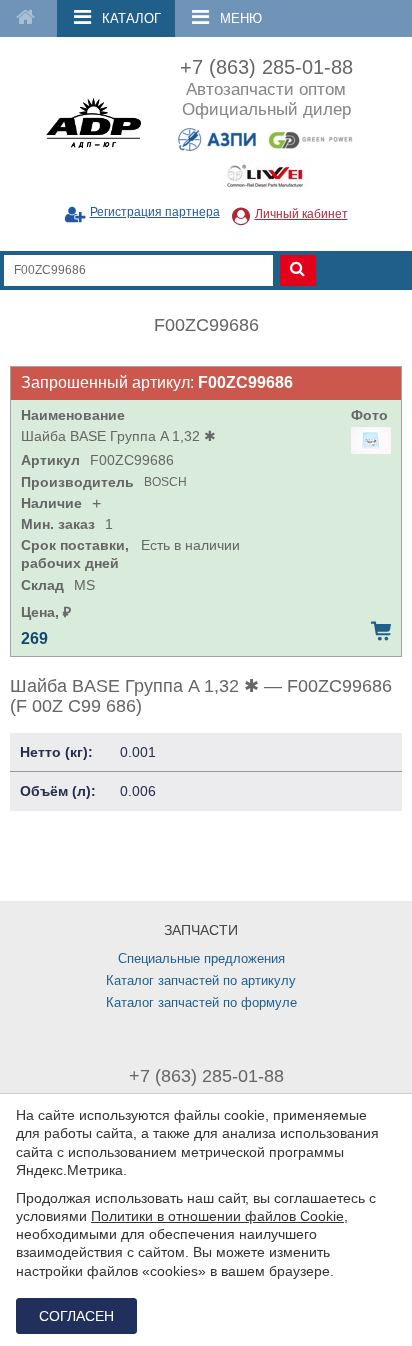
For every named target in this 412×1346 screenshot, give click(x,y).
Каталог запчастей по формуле (201, 1002)
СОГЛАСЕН (76, 1316)
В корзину (381, 631)
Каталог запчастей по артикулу (201, 980)
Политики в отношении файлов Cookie (217, 1216)
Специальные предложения (201, 958)
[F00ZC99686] (371, 440)
